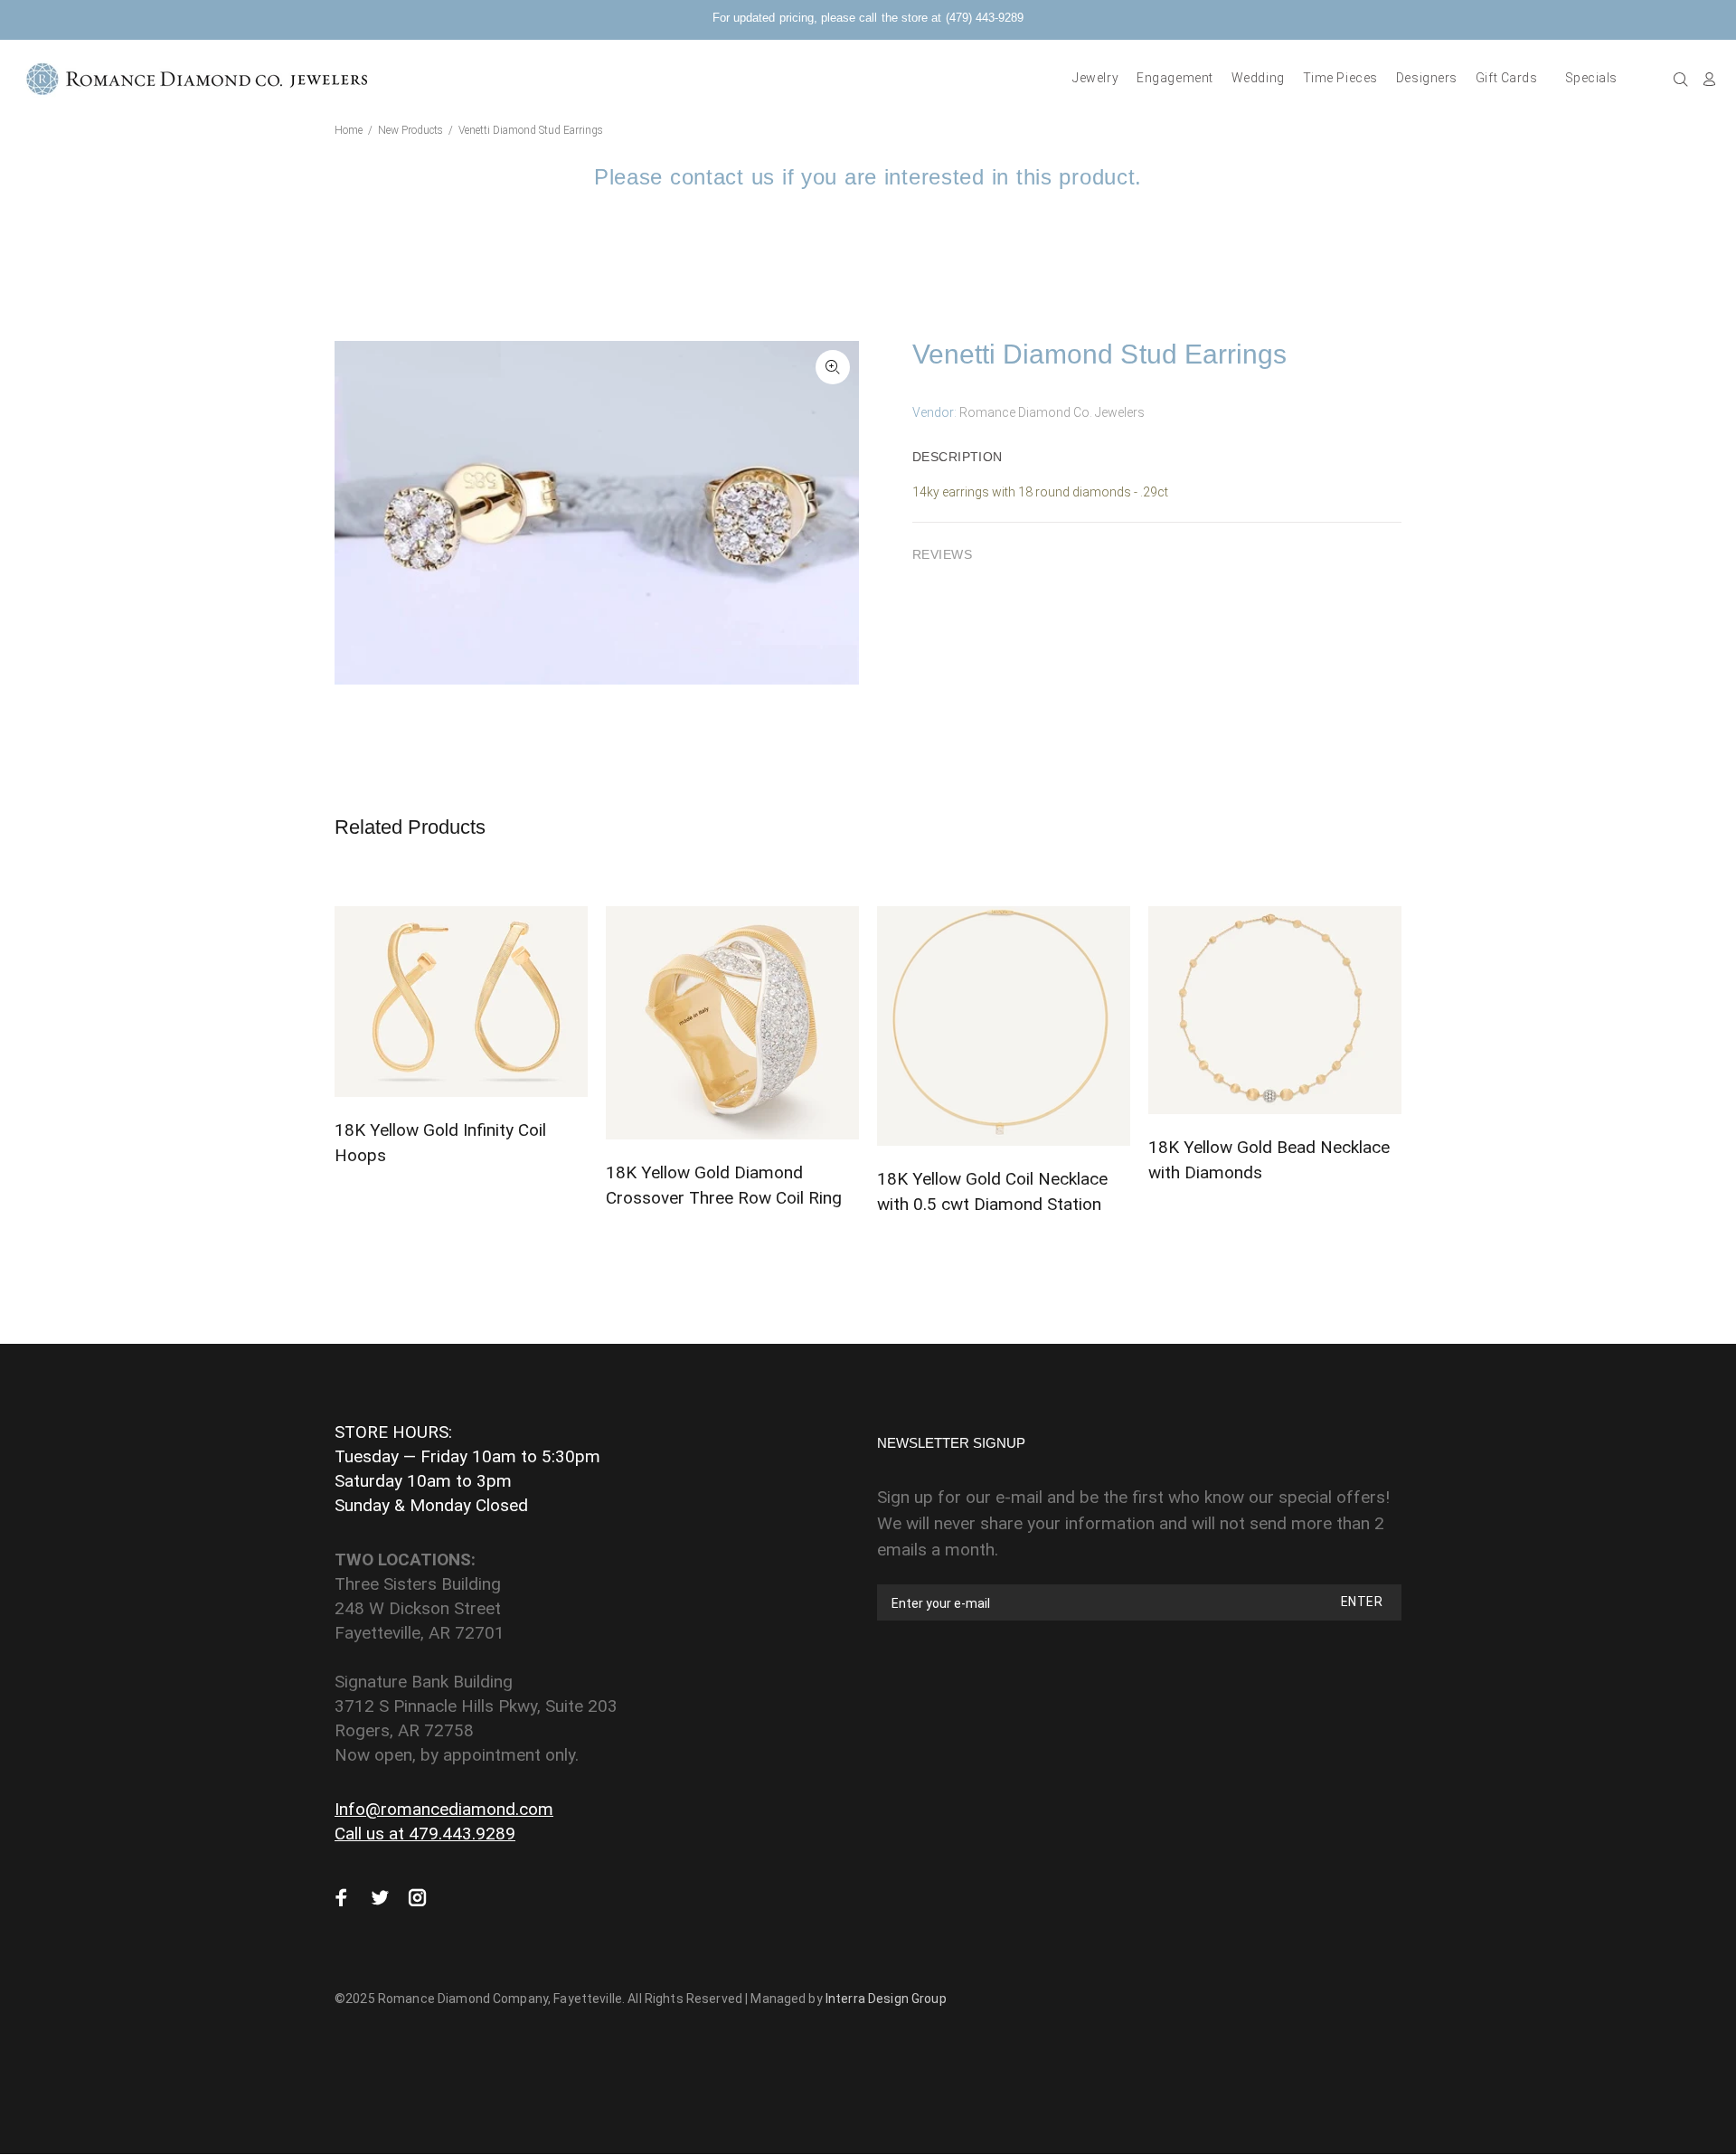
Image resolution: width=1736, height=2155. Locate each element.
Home (349, 130)
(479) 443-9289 (985, 18)
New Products (410, 130)
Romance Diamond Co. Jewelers (1052, 412)
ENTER (1362, 1602)
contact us (722, 177)
